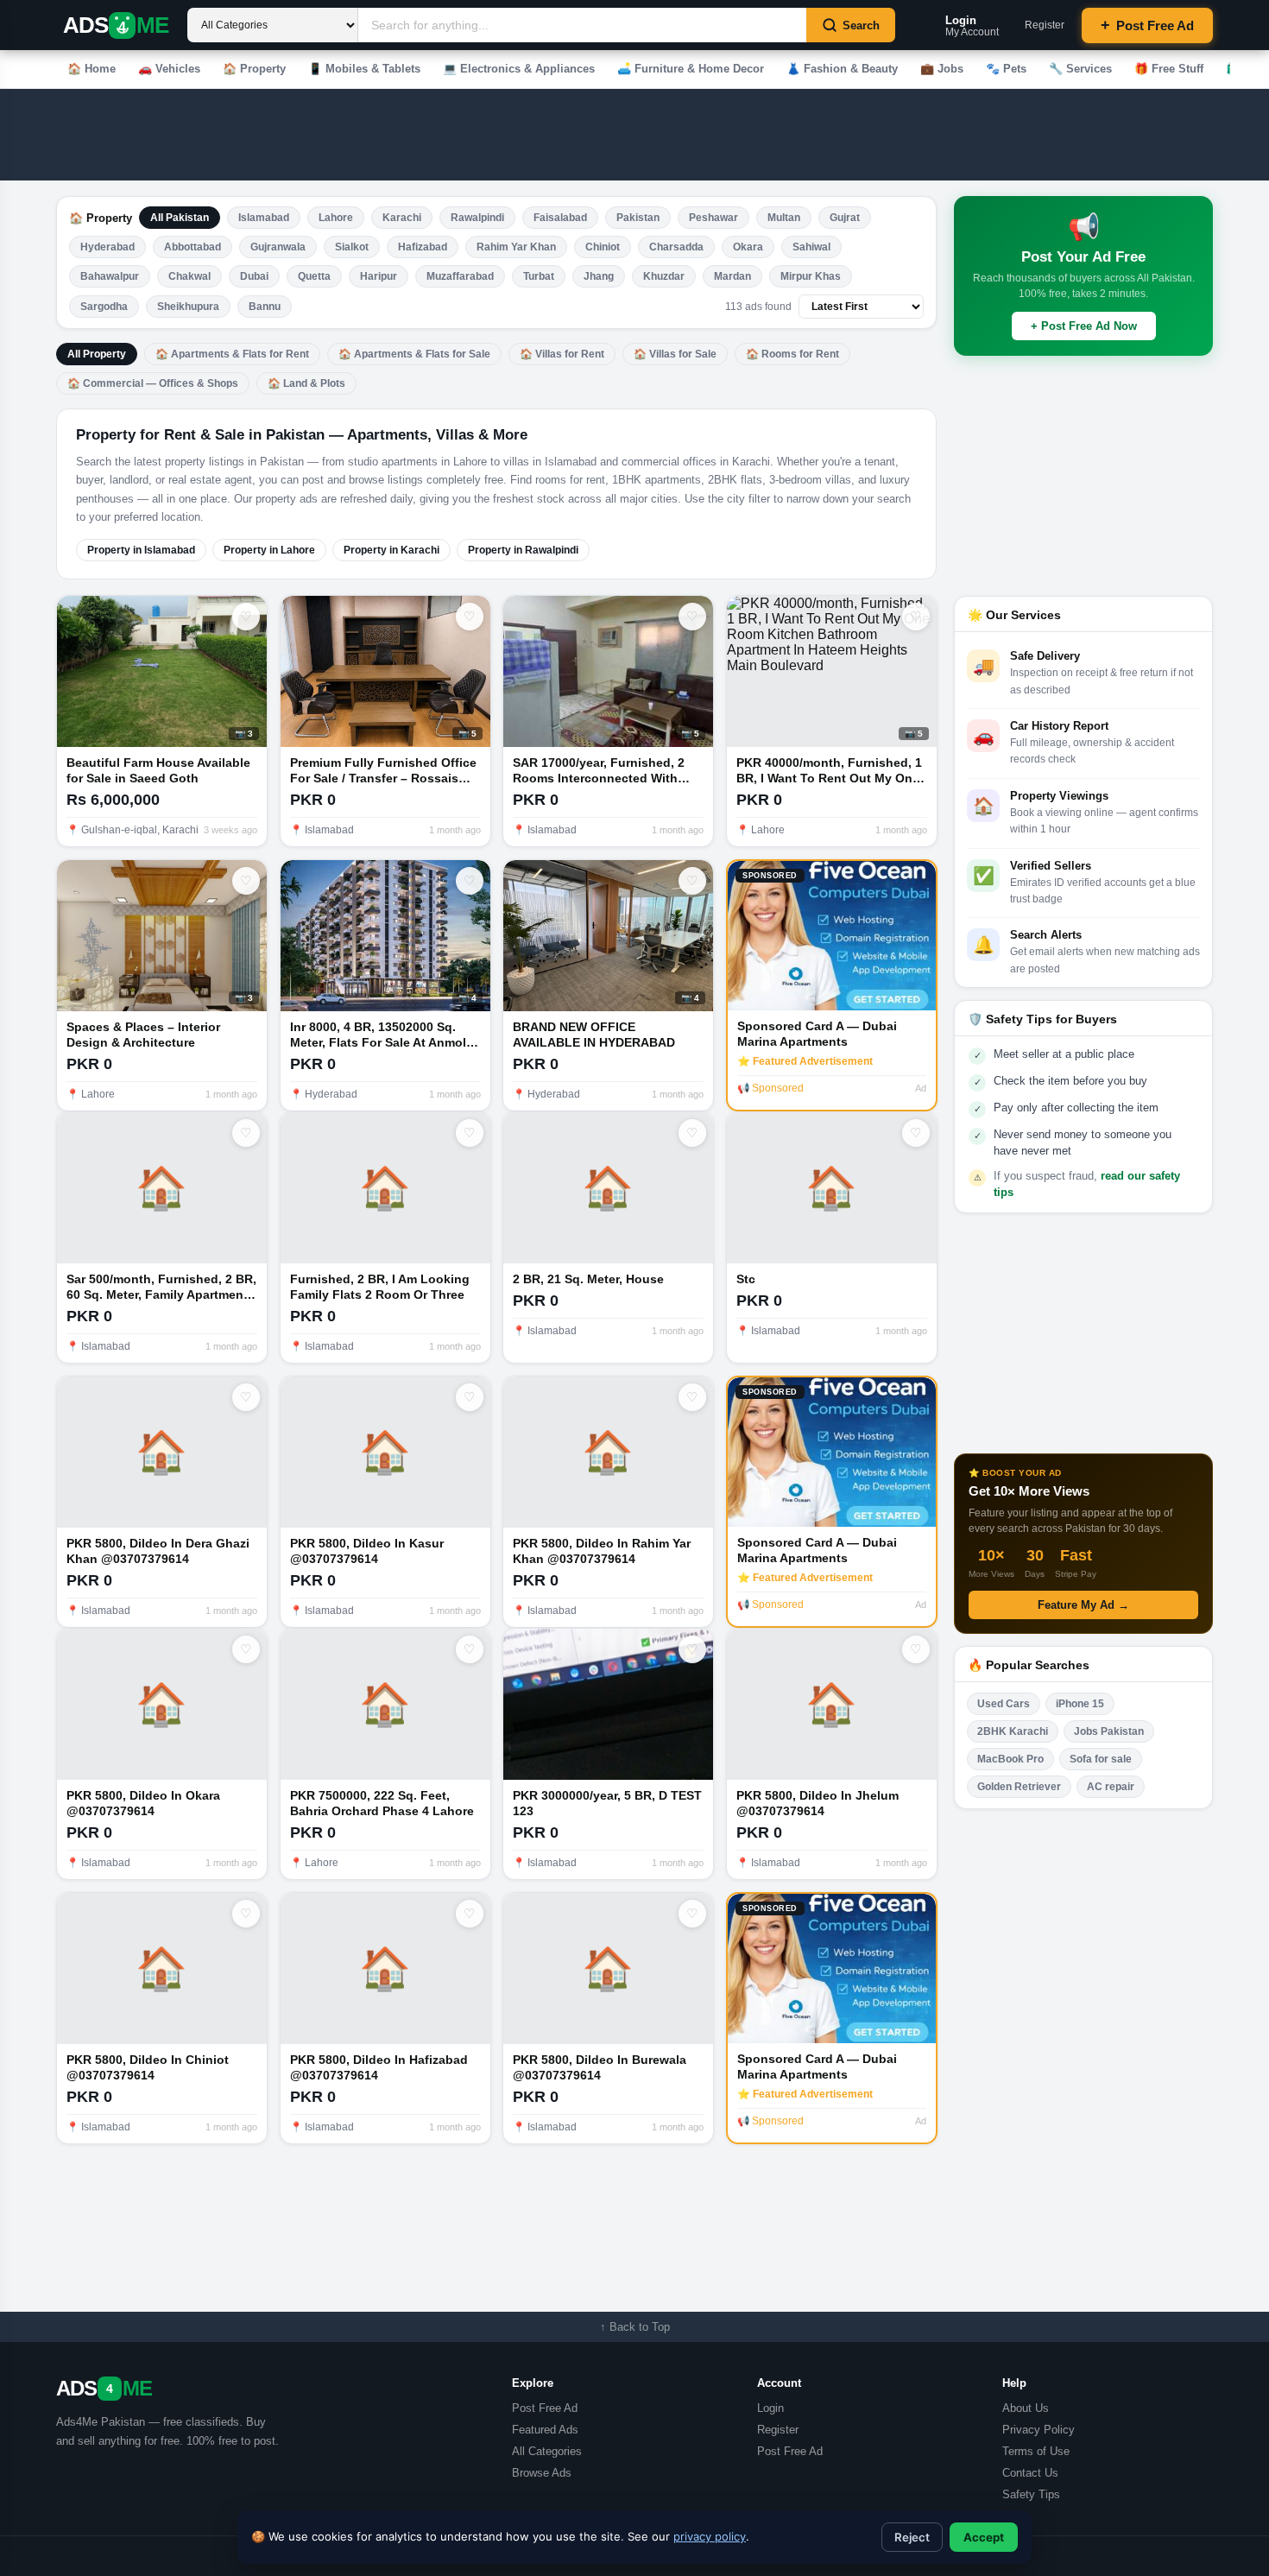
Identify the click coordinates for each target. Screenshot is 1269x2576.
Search (861, 25)
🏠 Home (92, 69)
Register (1045, 25)
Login (770, 2408)
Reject (912, 2537)
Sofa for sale (1101, 1759)
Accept (984, 2537)
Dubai (254, 276)
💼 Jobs (942, 69)
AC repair (1111, 1787)
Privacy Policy (1039, 2430)
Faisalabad (560, 218)
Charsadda (676, 247)
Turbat (539, 276)
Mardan (732, 276)
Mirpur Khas (811, 276)
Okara (748, 247)
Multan (784, 218)
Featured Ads (545, 2430)
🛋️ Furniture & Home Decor (691, 69)
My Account (972, 25)
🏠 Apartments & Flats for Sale (414, 354)
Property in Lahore (269, 550)
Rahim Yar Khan (516, 247)
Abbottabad (193, 247)
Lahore (336, 218)
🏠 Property (254, 69)
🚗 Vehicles (169, 69)
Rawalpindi (477, 218)
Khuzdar (664, 276)
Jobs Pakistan (1109, 1731)
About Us (1026, 2408)
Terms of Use (1036, 2451)
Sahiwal (811, 247)
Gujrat (845, 218)
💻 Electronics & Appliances (519, 69)
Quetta (314, 276)
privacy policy (710, 2536)
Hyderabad (107, 247)
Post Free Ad (1147, 25)
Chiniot (603, 247)
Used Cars (1004, 1704)
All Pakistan (180, 218)
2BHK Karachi (1013, 1731)
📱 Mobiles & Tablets (364, 69)
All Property (97, 354)
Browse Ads (542, 2473)
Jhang (599, 276)
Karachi (402, 218)
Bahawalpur (110, 276)
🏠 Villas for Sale (675, 354)
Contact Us (1030, 2473)
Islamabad (264, 218)
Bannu (265, 307)
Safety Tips (1031, 2494)
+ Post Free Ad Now (1084, 326)
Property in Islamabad (141, 550)
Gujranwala (278, 247)
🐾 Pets (1006, 69)
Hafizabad (423, 247)
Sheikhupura (188, 307)
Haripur (379, 276)
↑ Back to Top (635, 2327)
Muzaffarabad (460, 276)
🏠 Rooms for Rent (792, 354)
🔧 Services (1080, 69)
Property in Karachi (391, 550)
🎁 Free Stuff (1169, 69)
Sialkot (352, 247)
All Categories (547, 2451)
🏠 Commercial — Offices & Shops (153, 383)
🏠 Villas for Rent (562, 354)
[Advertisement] (530, 135)
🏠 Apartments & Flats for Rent (232, 354)
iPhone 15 (1080, 1704)
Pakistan (638, 218)
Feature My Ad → (1083, 1605)
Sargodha (104, 307)
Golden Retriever (1019, 1787)
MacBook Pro (1010, 1759)
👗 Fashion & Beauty (842, 69)
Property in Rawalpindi (523, 550)
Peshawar (713, 218)
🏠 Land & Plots (306, 383)
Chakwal (189, 276)
